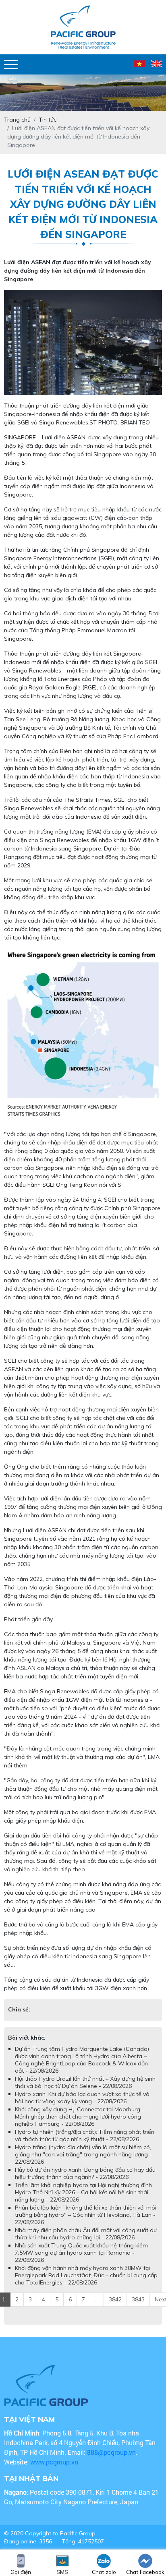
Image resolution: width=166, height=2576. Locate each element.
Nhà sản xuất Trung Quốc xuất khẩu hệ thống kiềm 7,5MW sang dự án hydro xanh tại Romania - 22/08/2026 (81, 2261)
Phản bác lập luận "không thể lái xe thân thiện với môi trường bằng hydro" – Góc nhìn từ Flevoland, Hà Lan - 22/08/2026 (86, 2223)
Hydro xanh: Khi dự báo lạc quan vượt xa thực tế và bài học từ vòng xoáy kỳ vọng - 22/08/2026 (82, 2106)
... (97, 2307)
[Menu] (11, 65)
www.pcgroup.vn (55, 2470)
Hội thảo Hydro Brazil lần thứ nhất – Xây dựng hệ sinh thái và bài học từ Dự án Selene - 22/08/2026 (85, 2090)
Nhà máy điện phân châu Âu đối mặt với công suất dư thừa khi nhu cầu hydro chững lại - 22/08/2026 (86, 2242)
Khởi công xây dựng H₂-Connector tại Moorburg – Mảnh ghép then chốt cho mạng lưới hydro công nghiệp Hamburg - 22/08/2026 (80, 2125)
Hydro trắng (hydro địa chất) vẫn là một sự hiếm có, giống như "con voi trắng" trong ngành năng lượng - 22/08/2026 (83, 2162)
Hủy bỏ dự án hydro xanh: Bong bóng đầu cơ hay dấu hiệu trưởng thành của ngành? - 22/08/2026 (85, 2181)
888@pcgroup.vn (111, 2460)
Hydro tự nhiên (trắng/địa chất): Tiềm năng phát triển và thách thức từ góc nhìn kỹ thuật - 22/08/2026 (85, 2144)
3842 (115, 2307)
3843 (138, 2307)
